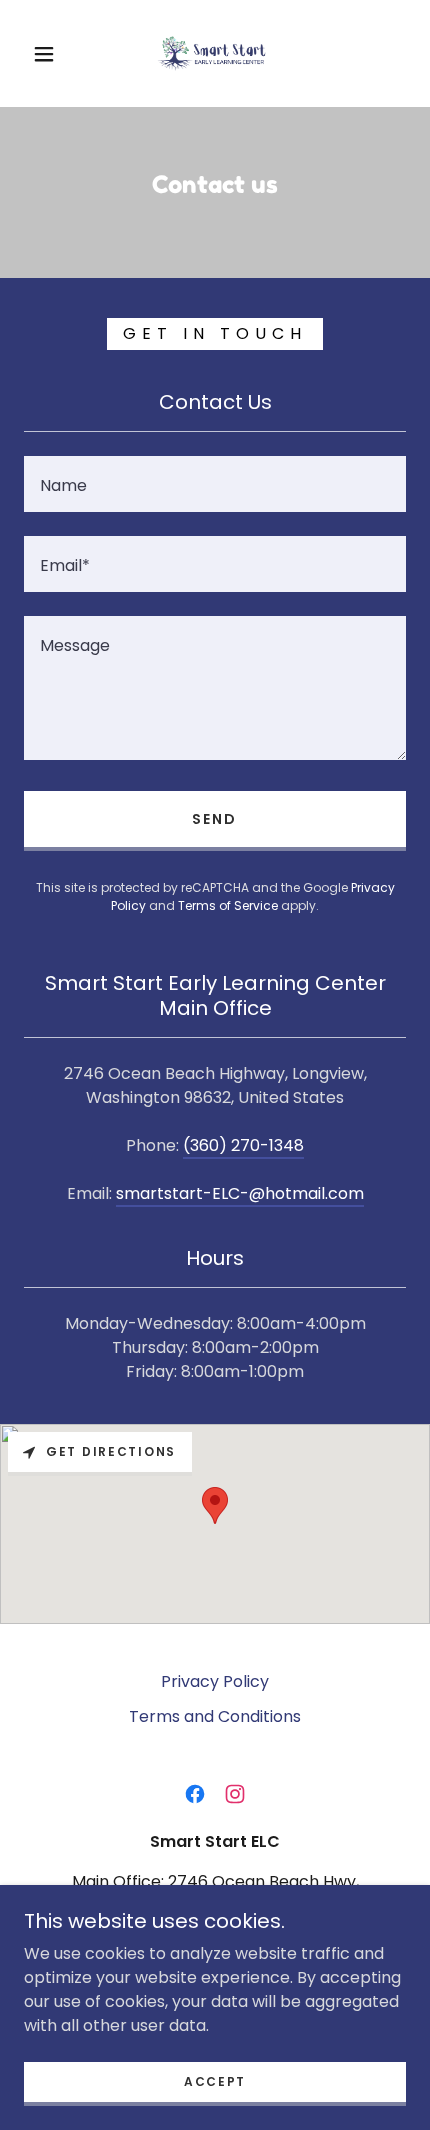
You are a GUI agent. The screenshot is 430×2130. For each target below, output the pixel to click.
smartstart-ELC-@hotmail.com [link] (240, 1193)
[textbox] (215, 484)
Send (214, 819)
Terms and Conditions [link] (215, 1716)
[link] (215, 53)
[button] (44, 54)
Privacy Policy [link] (215, 1681)
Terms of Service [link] (228, 905)
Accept (215, 2081)
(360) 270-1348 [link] (243, 1145)
